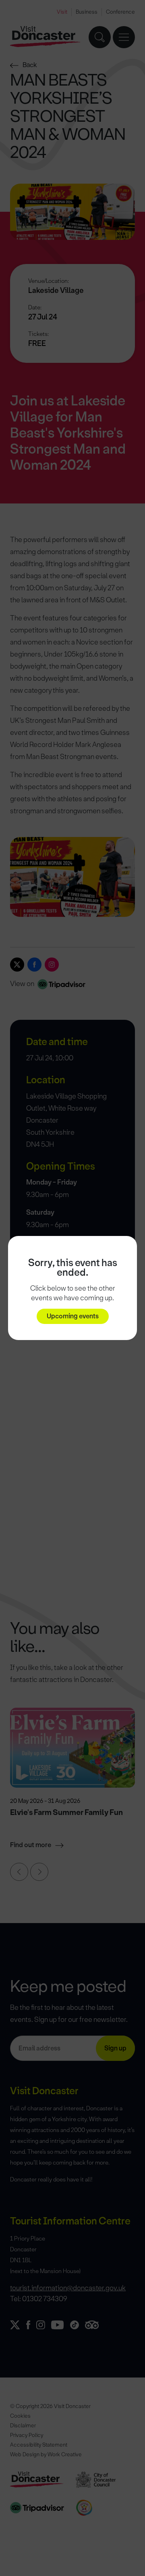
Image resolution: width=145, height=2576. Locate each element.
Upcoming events (73, 1316)
